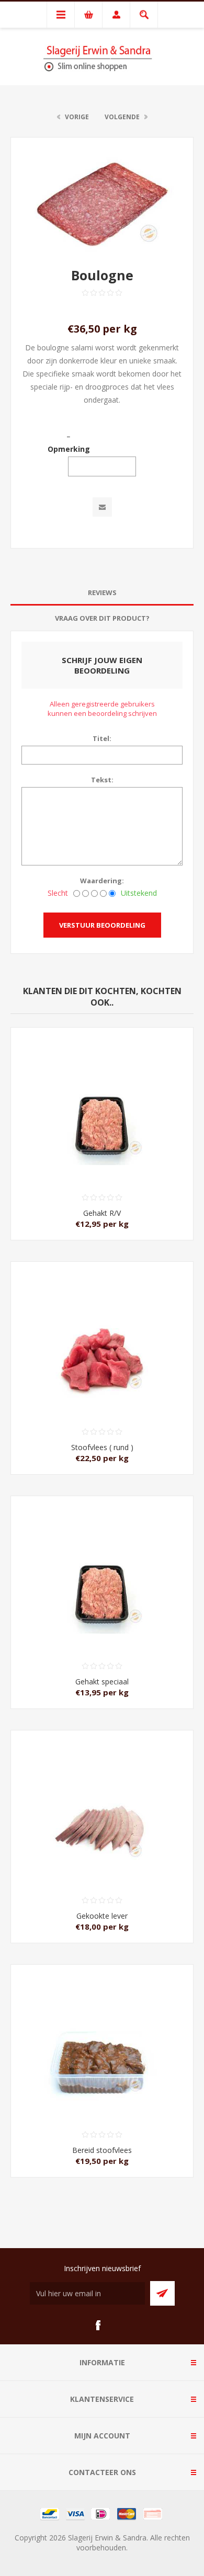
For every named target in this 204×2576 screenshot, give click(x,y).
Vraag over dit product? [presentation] (102, 618)
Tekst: (102, 780)
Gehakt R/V (102, 1213)
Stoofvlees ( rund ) (102, 1447)
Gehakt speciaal (102, 1682)
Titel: (102, 738)
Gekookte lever (102, 1916)
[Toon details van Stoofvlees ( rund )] (102, 1324)
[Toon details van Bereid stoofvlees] (102, 2027)
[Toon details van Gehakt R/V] (102, 1090)
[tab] (102, 593)
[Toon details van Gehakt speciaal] (102, 1558)
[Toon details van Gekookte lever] (102, 1793)
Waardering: (102, 881)
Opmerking (69, 449)
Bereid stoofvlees (102, 2150)
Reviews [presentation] (102, 592)
